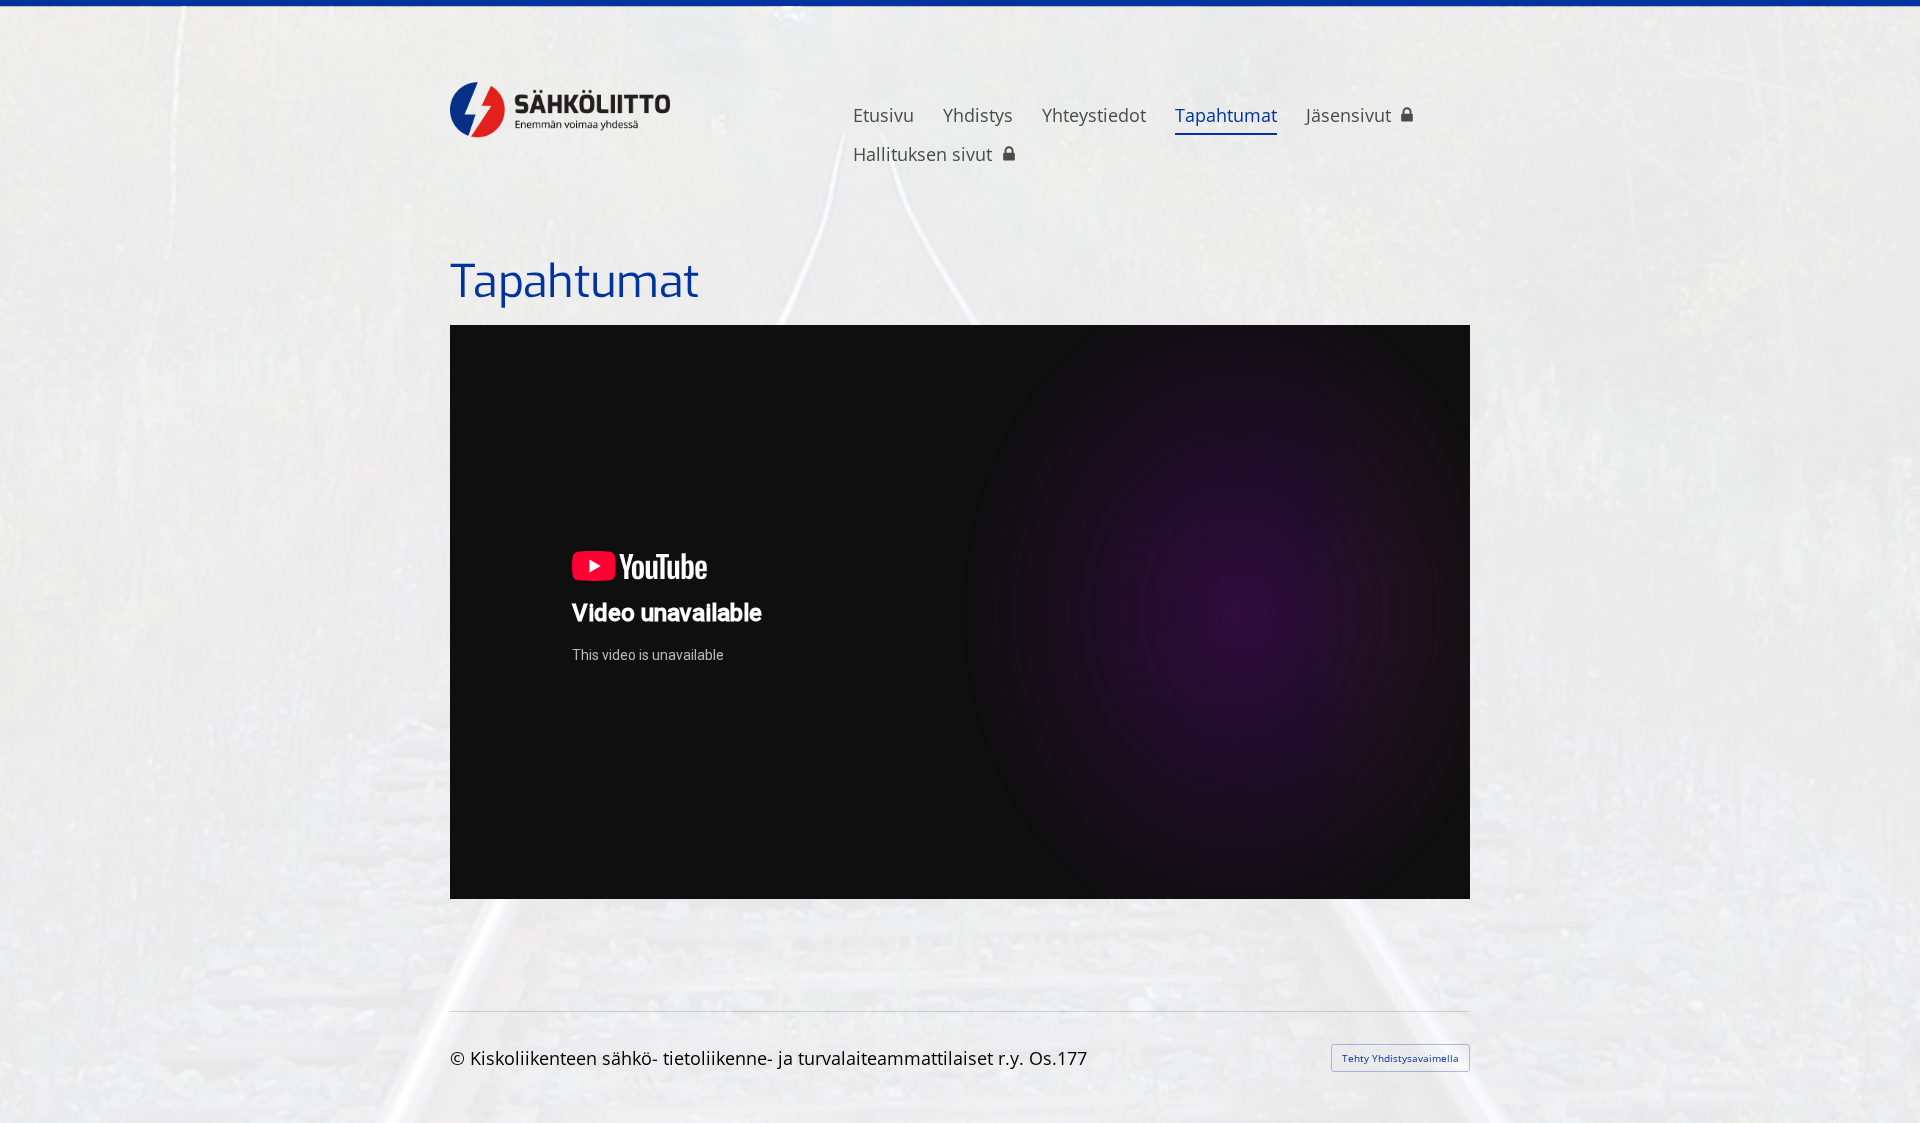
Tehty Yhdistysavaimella (1400, 1058)
